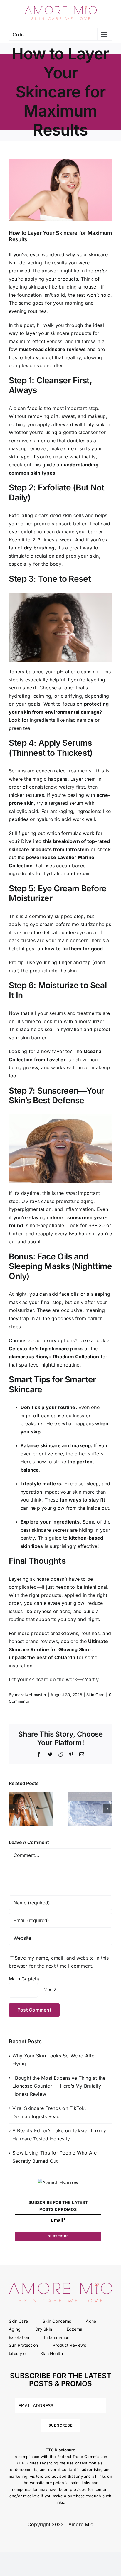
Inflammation (57, 2337)
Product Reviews (69, 2345)
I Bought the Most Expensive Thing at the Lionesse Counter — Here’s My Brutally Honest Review (59, 2086)
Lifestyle (17, 2353)
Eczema (74, 2329)
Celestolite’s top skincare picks (46, 1349)
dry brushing (39, 548)
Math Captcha (25, 1979)
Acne (91, 2321)
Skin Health (52, 2353)
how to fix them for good (74, 949)
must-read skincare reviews (52, 349)
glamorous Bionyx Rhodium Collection (54, 1357)
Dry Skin (44, 2329)
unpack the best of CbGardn (42, 1657)
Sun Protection (23, 2345)
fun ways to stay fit (82, 1500)
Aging (15, 2329)
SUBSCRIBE (58, 2236)
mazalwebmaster (31, 1695)
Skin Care (95, 1695)
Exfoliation (19, 2337)
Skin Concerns (57, 2321)
